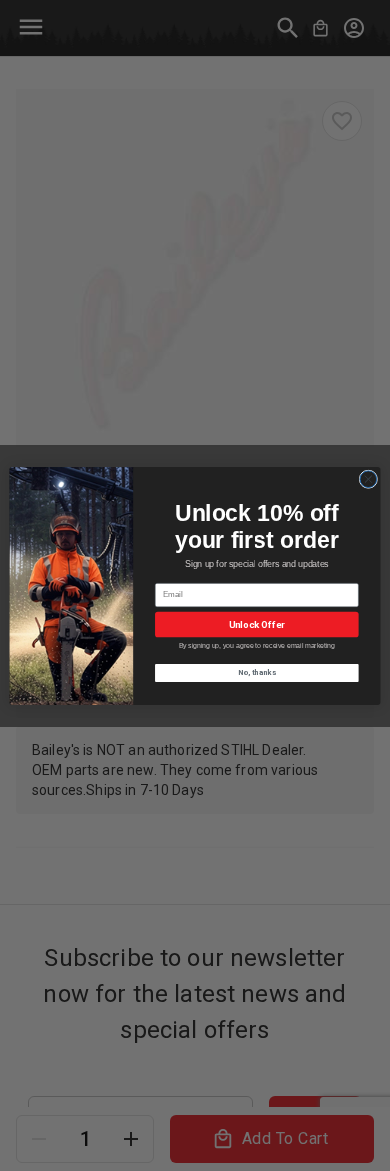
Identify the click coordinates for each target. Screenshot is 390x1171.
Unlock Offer (257, 623)
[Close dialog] (368, 478)
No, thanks (257, 672)
